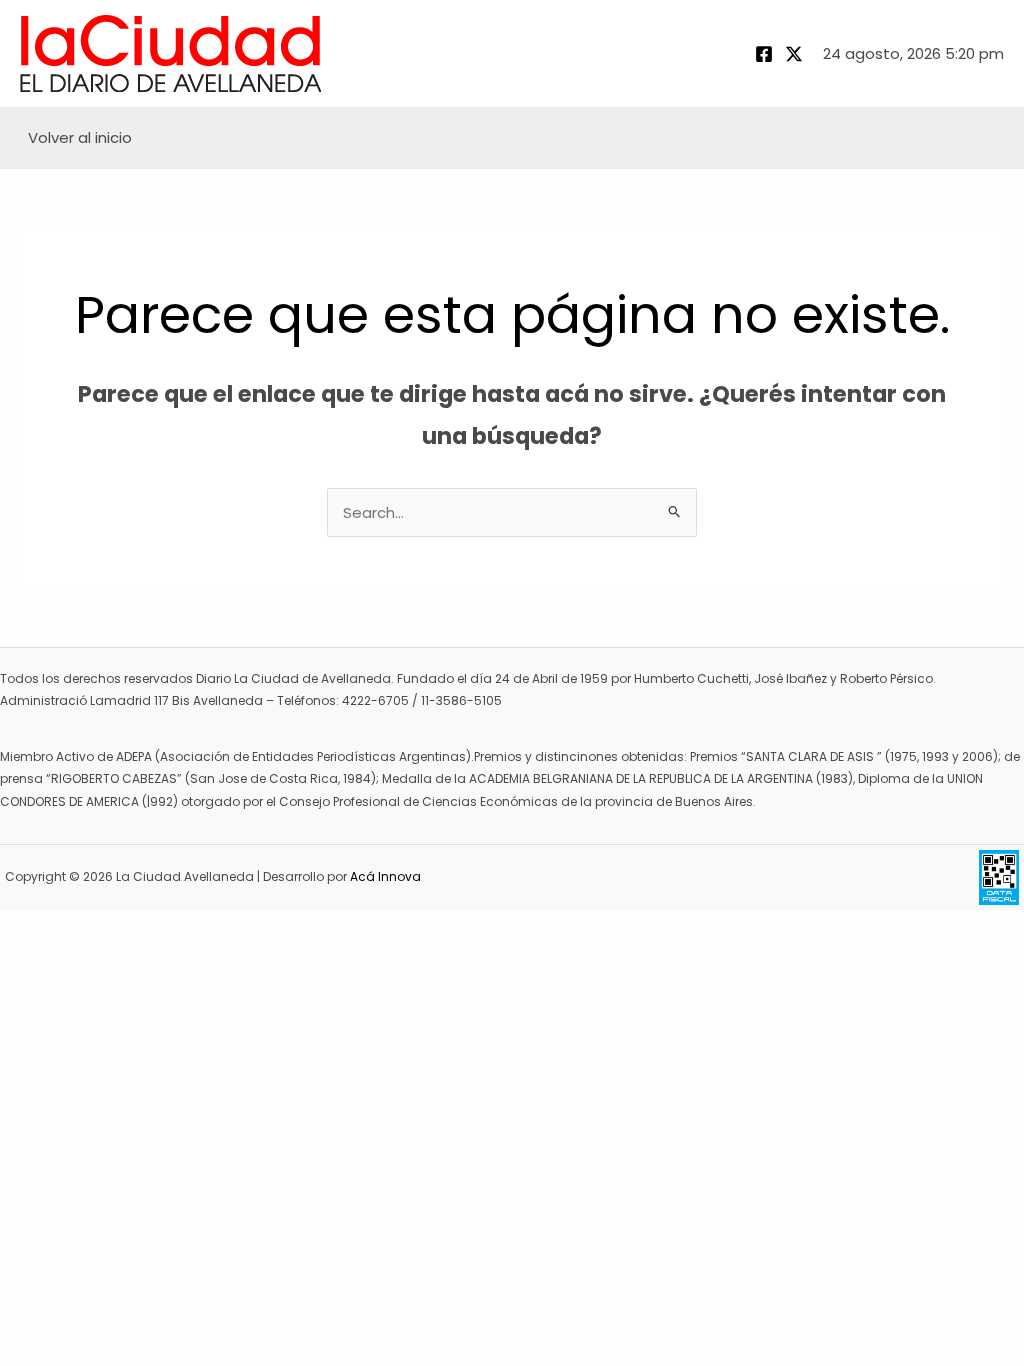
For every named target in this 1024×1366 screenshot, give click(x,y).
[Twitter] (794, 54)
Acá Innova (385, 876)
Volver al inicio (80, 137)
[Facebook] (764, 54)
